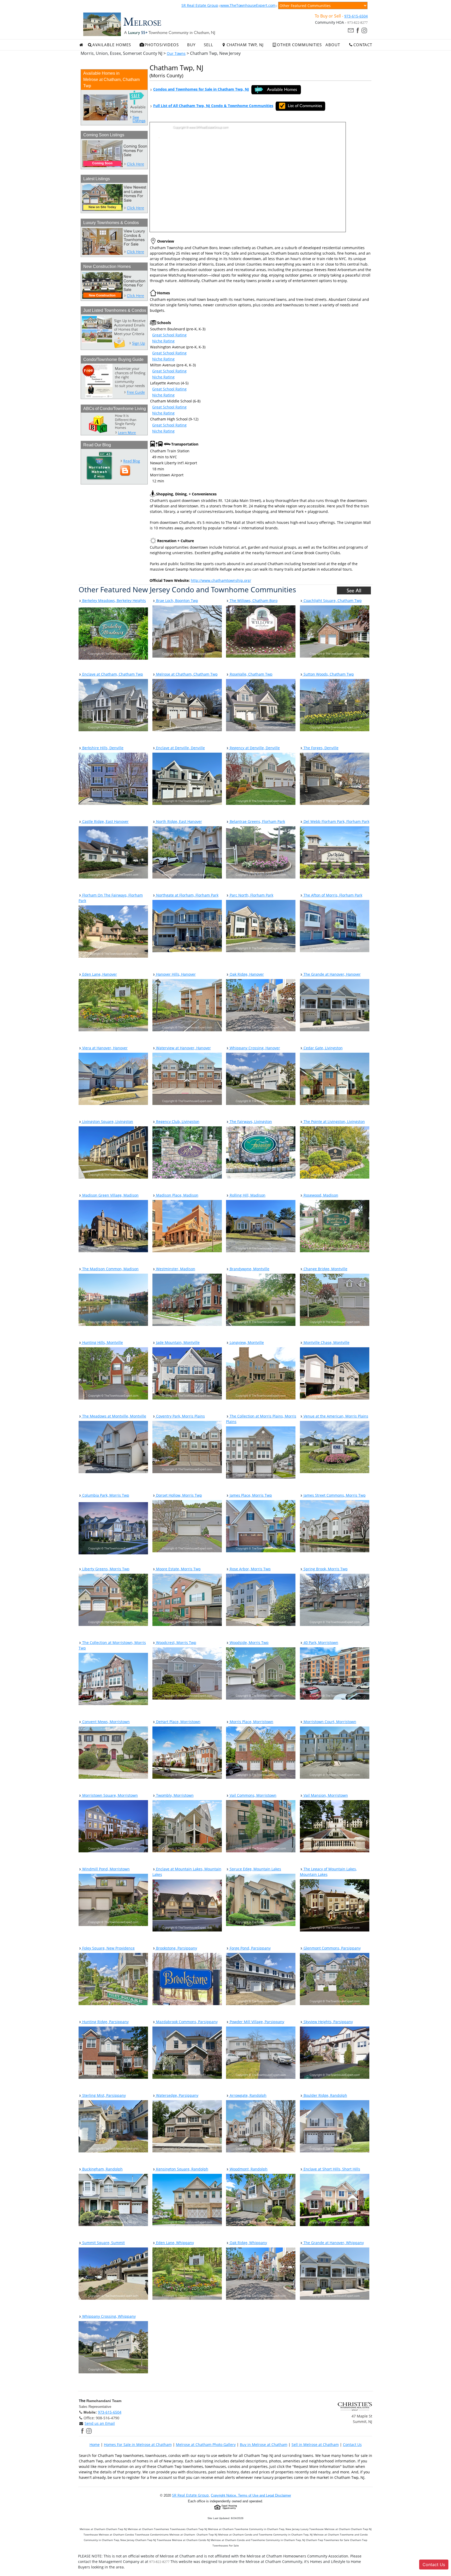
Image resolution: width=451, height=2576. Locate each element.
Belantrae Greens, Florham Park (257, 821)
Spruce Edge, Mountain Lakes (255, 1869)
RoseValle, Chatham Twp (251, 674)
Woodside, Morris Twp (249, 1643)
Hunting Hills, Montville (102, 1342)
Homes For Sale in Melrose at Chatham (138, 2445)
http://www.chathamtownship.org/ (221, 580)
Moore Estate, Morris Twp (178, 1569)
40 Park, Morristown (320, 1643)
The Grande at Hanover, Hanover (332, 974)
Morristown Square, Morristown (109, 1795)
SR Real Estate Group (200, 5)
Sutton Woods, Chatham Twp (328, 674)
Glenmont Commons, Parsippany (332, 1948)
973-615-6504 (356, 16)
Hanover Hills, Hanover (175, 974)
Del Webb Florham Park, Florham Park (336, 821)
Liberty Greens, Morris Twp (105, 1569)
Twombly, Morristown (174, 1795)
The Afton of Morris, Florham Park (332, 895)
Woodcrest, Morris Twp (176, 1643)
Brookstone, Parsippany (176, 1948)
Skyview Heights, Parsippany (328, 2022)
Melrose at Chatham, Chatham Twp (186, 674)
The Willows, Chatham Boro (253, 601)
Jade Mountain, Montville (177, 1342)
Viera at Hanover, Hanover (104, 1048)
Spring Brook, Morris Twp (325, 1569)
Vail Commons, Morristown (253, 1795)
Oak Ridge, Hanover (246, 974)
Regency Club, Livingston (177, 1122)
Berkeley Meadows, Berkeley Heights (114, 601)
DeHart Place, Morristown (178, 1722)
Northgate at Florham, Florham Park (187, 895)
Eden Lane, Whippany (174, 2243)
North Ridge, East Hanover (179, 821)
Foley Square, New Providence (108, 1948)
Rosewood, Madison (320, 1195)
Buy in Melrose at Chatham (264, 2445)
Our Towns (176, 53)
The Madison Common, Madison (110, 1269)
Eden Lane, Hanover (99, 974)
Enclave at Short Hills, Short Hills (331, 2169)
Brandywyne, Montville (249, 1269)
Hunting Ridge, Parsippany (105, 2022)
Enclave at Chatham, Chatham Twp (112, 674)
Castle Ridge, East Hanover (105, 821)
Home (95, 2445)
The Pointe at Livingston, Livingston (334, 1122)
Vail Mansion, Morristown (325, 1795)
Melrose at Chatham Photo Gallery (206, 2445)
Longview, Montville (246, 1342)
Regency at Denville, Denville (254, 748)
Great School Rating (169, 335)
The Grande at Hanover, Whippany (333, 2243)
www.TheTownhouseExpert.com (248, 5)
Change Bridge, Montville (325, 1269)
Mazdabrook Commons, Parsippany (186, 2022)
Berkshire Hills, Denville (102, 748)
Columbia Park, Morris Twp (105, 1495)
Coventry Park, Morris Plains (180, 1416)
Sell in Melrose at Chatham (315, 2445)
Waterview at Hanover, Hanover (183, 1048)
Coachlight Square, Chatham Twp (332, 601)
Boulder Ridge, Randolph (325, 2095)
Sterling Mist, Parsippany (103, 2095)
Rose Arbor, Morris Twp (250, 1569)
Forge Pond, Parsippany (250, 1948)
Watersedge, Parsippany (177, 2095)
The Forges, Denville (321, 748)
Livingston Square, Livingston (107, 1122)
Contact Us (352, 2445)
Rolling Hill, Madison (247, 1195)
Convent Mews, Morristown (105, 1722)
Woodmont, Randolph (248, 2169)
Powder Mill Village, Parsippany (256, 2022)
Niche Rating (163, 341)
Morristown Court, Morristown (329, 1722)
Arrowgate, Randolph (248, 2095)
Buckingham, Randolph (102, 2169)
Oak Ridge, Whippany (248, 2243)
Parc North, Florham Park (251, 895)
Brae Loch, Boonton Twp (177, 601)
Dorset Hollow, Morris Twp (179, 1495)
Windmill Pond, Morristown (105, 1869)
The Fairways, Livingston (250, 1122)
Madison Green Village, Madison (110, 1195)
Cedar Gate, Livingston (323, 1048)
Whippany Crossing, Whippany (108, 2316)
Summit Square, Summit (103, 2243)
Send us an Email (100, 2423)
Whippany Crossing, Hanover (254, 1048)
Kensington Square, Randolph (182, 2169)
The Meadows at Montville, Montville (114, 1416)
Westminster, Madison (175, 1269)
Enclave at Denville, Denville (180, 748)
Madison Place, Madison (177, 1195)
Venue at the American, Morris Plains (335, 1416)
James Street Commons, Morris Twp (334, 1495)
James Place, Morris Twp (250, 1495)
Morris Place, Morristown (251, 1722)
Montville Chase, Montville (326, 1342)
